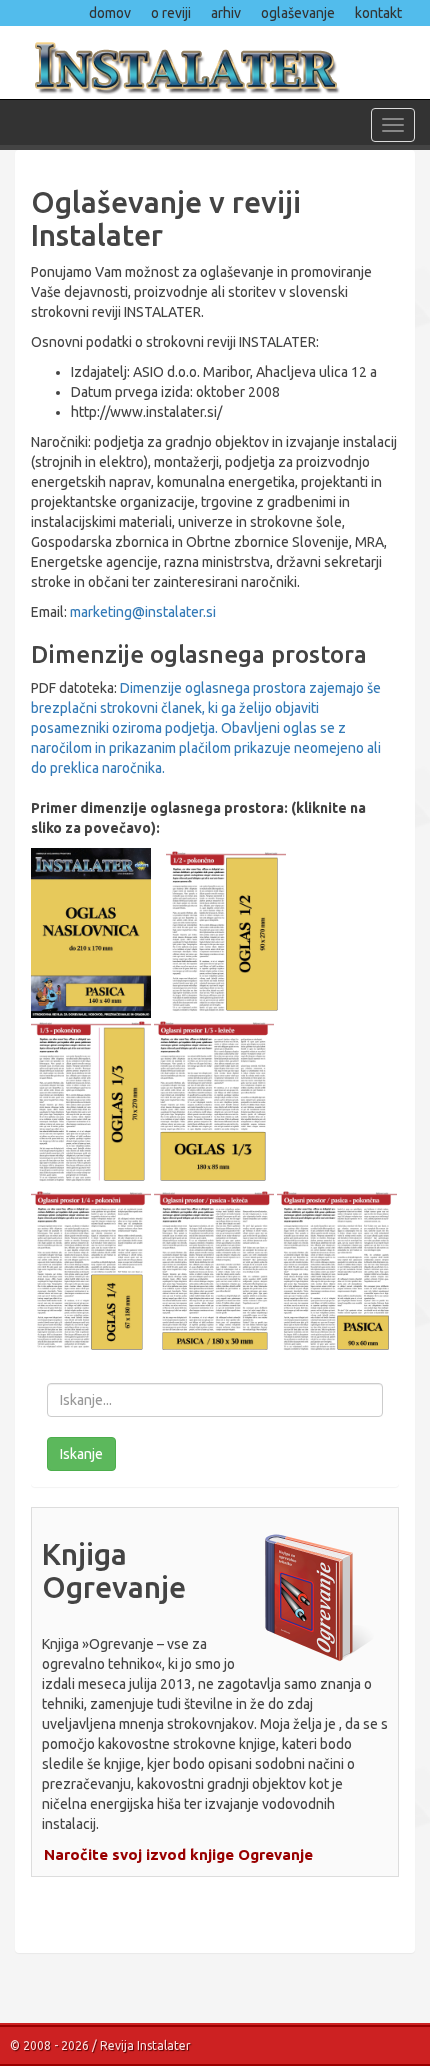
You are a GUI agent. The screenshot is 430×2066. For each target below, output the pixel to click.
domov (110, 13)
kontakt (378, 13)
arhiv (226, 13)
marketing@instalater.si (143, 612)
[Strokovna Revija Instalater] (215, 62)
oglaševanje (298, 13)
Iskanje (81, 1454)
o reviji (171, 13)
